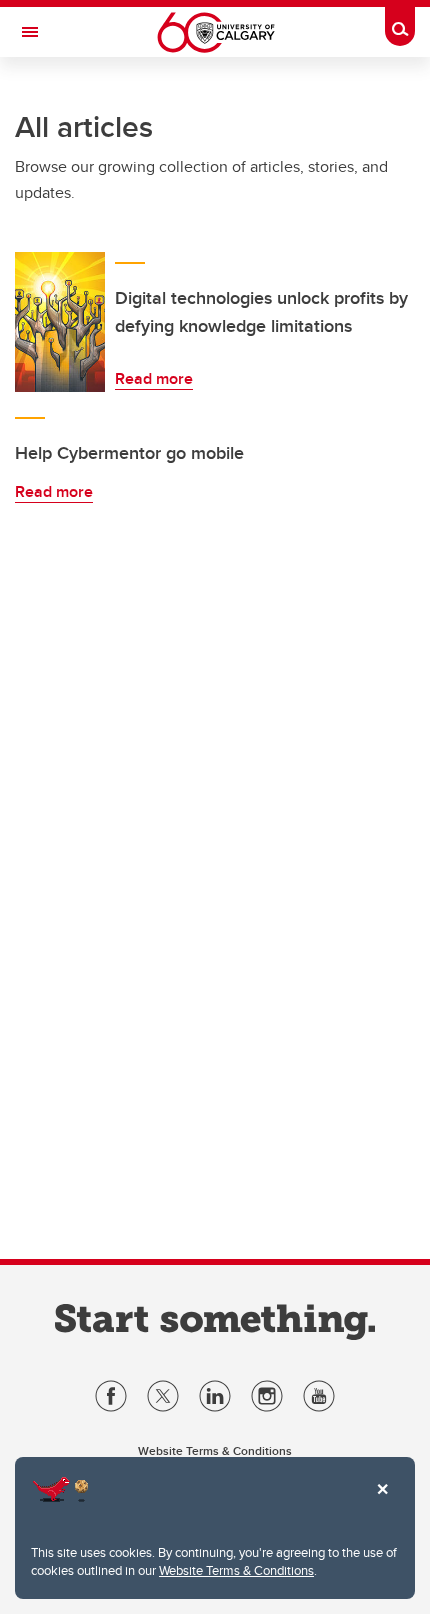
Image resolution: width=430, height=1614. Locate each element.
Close (382, 1503)
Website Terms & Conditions (236, 1570)
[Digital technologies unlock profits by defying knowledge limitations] (60, 322)
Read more (154, 378)
